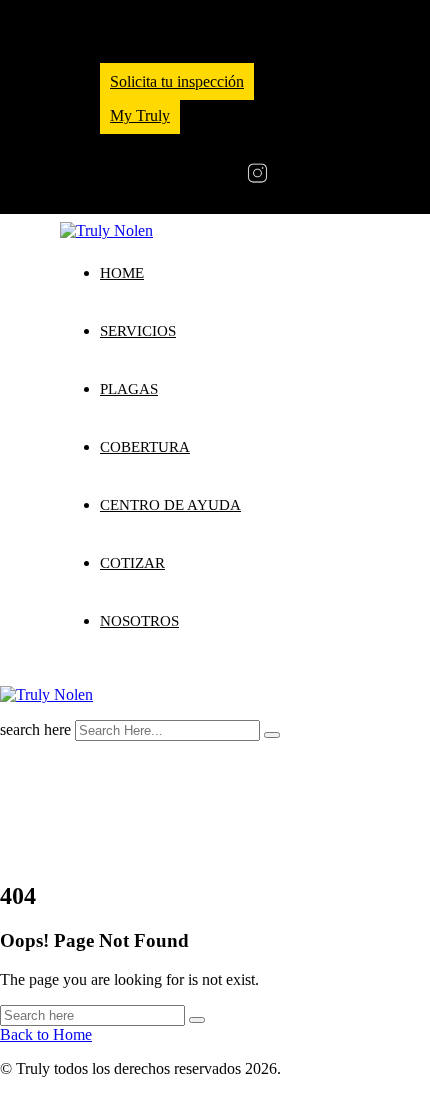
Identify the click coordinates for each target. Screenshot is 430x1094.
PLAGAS (129, 389)
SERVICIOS (138, 331)
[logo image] (46, 694)
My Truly (140, 115)
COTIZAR (132, 563)
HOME (122, 273)
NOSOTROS (139, 621)
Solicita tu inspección (177, 81)
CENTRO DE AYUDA (170, 505)
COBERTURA (145, 447)
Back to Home (46, 1034)
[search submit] (272, 735)
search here (35, 729)
